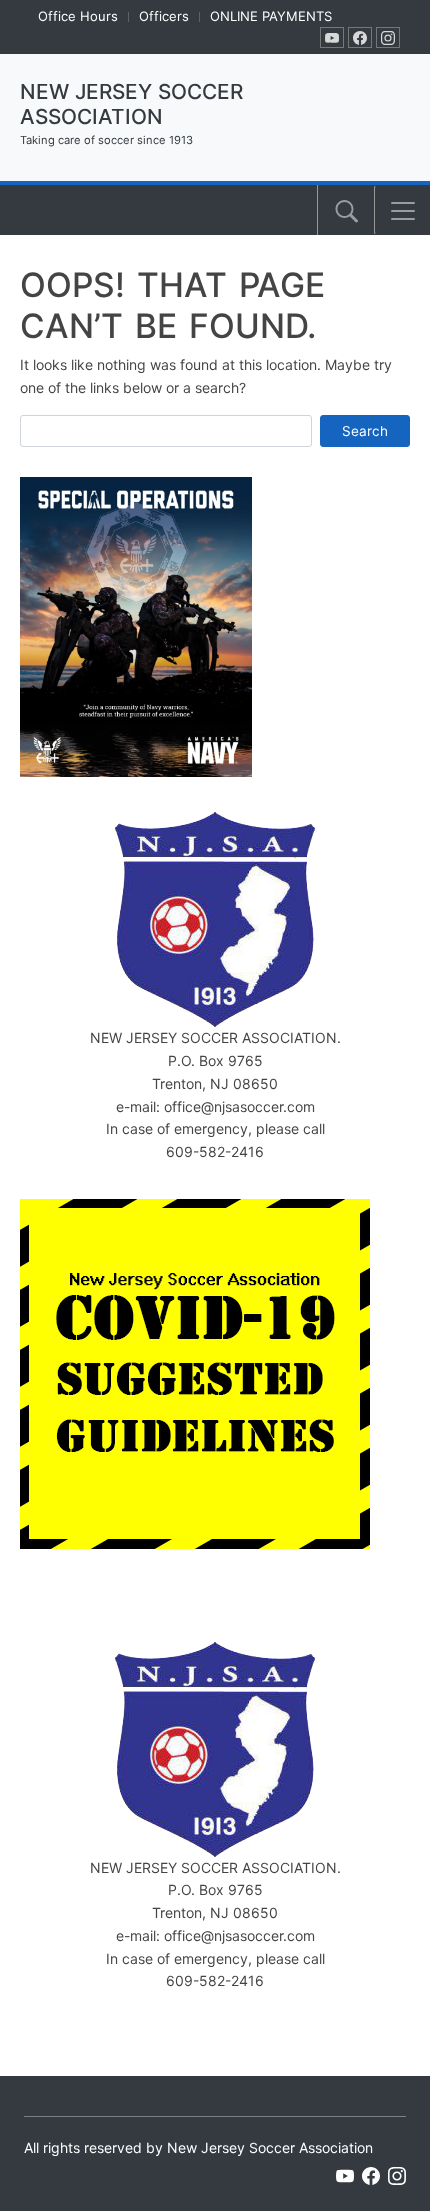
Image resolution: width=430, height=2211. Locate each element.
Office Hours (78, 16)
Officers (164, 16)
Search (365, 431)
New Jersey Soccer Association (131, 104)
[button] (403, 211)
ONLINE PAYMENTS (271, 16)
